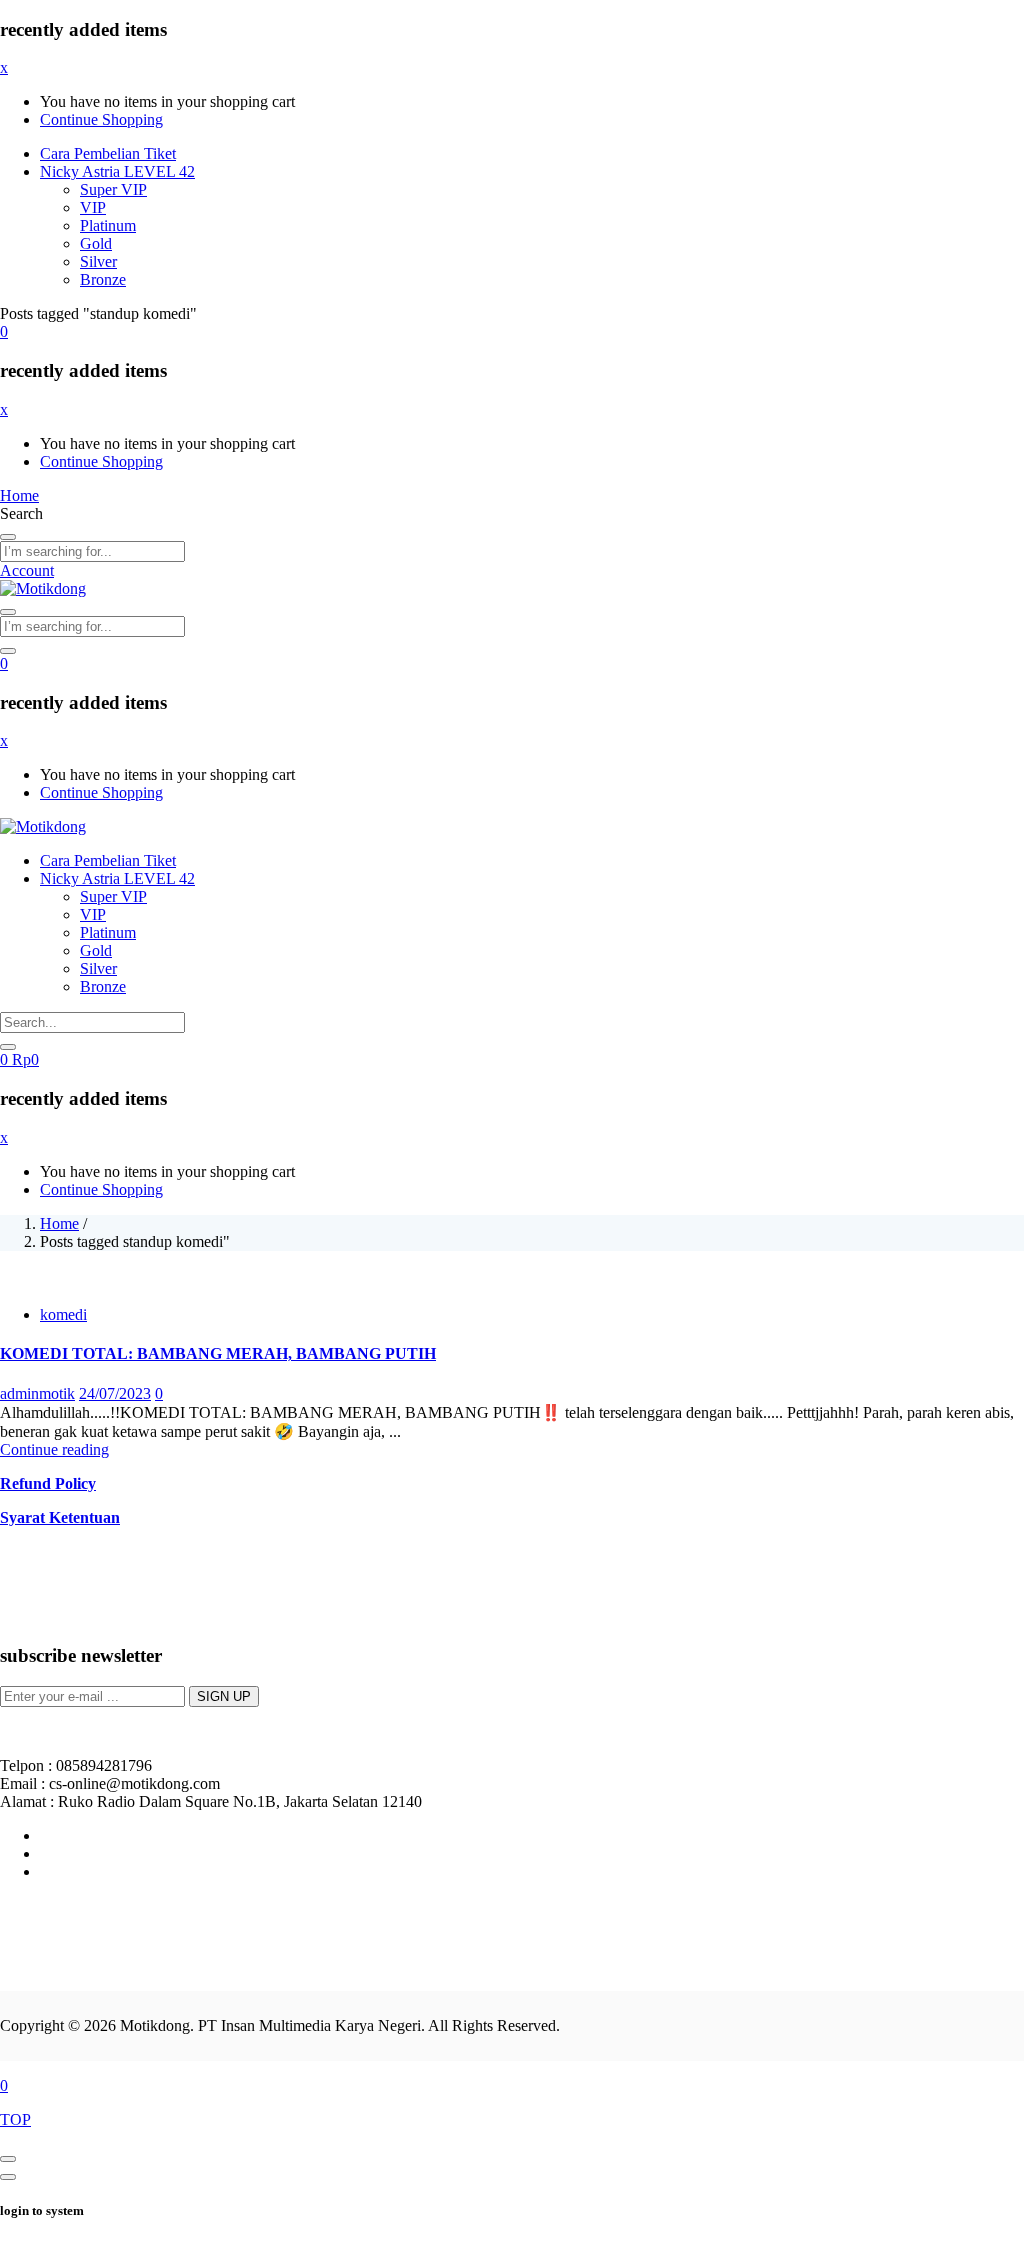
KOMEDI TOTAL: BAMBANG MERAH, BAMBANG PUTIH (218, 1353)
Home (59, 1223)
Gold (96, 243)
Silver (98, 261)
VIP (93, 207)
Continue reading (54, 1449)
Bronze (103, 279)
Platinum (108, 225)
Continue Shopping (101, 119)
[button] (4, 331)
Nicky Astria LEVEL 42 (117, 171)
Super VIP (113, 189)
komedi (63, 1314)
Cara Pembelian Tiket (108, 153)
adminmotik (37, 1393)
